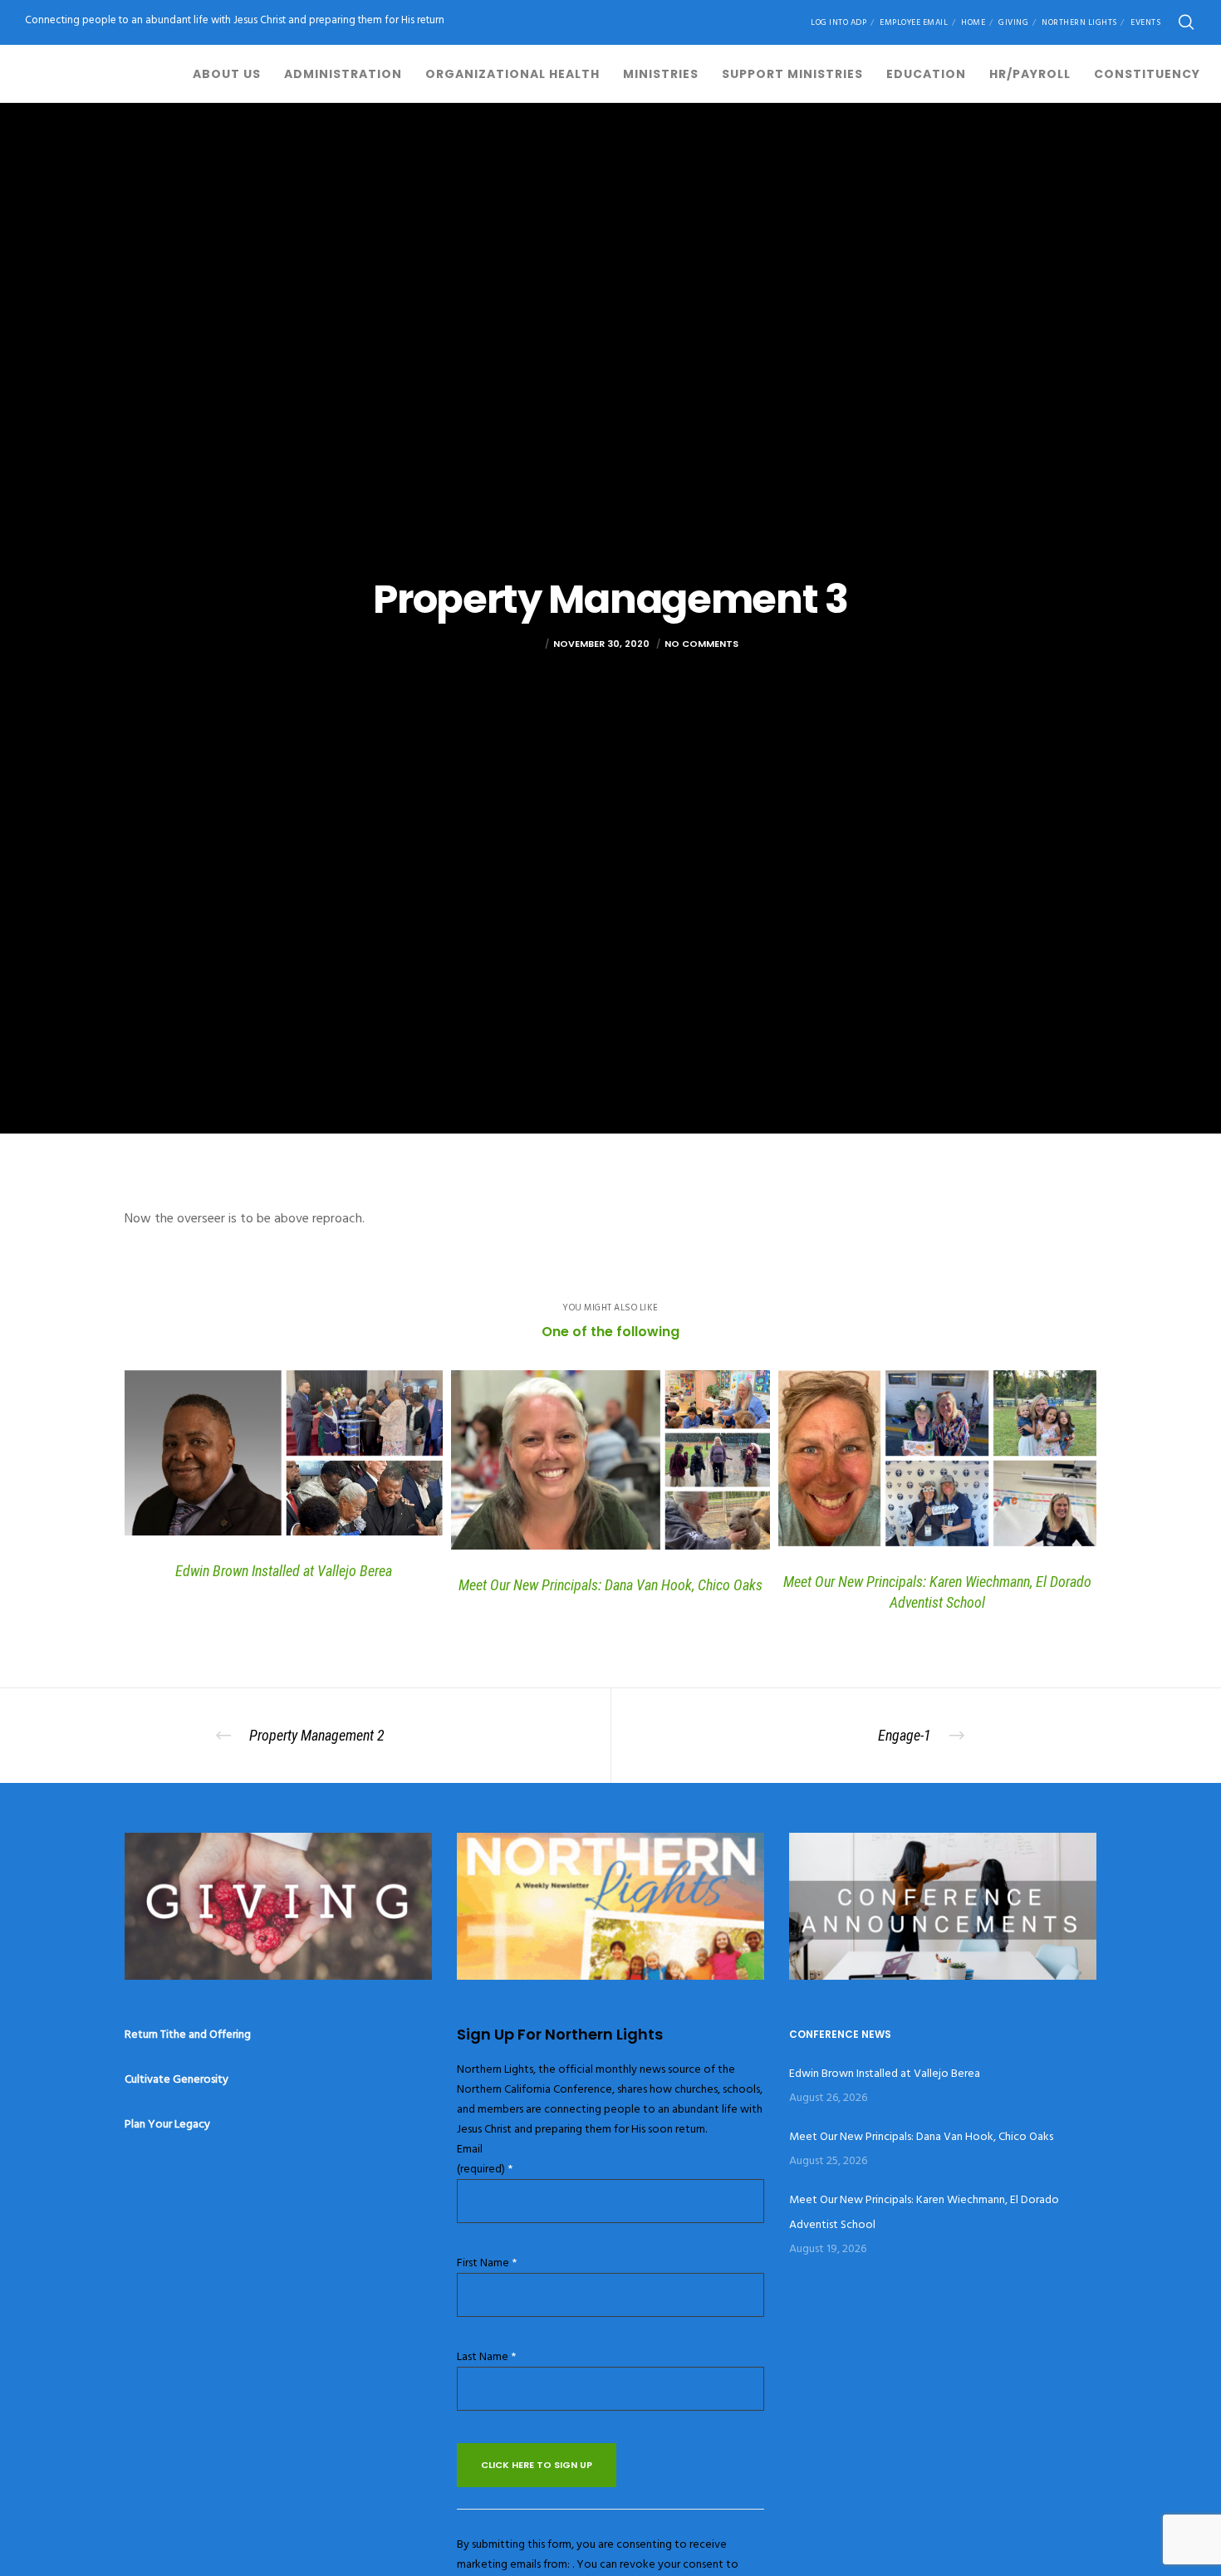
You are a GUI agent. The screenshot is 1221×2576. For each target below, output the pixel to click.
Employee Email (914, 22)
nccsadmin (512, 644)
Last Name (486, 2356)
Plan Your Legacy (167, 2124)
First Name (487, 2263)
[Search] (1186, 22)
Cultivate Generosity (177, 2079)
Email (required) (485, 2159)
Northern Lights (1079, 22)
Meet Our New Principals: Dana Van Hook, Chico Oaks (921, 2136)
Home (973, 22)
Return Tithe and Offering (188, 2034)
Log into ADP (839, 22)
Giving (1013, 22)
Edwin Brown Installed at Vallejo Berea (885, 2073)
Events (1145, 22)
